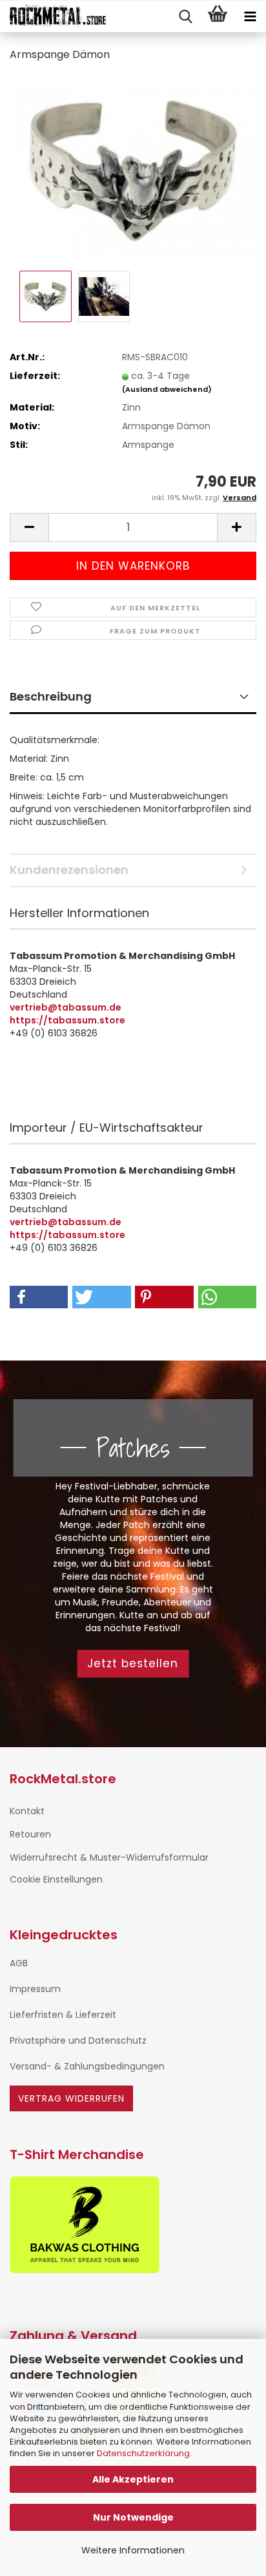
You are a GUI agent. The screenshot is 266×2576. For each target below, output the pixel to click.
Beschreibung (51, 696)
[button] (29, 528)
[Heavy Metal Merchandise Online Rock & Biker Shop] (53, 17)
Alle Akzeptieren (133, 2479)
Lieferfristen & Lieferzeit (63, 2015)
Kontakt (27, 1811)
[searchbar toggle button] (185, 17)
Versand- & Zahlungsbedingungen (87, 2066)
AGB (19, 1963)
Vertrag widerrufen (71, 2098)
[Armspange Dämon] (133, 170)
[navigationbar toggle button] (250, 17)
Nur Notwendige (133, 2517)
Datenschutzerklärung (143, 2453)
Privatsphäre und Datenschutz (78, 2040)
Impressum (35, 1989)
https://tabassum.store (67, 1020)
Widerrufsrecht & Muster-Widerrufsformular (109, 1857)
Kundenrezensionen (69, 870)
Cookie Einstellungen (56, 1879)
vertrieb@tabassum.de (66, 1007)
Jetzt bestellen (133, 1663)
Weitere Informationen (133, 2550)
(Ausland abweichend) (167, 389)
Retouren (30, 1834)
